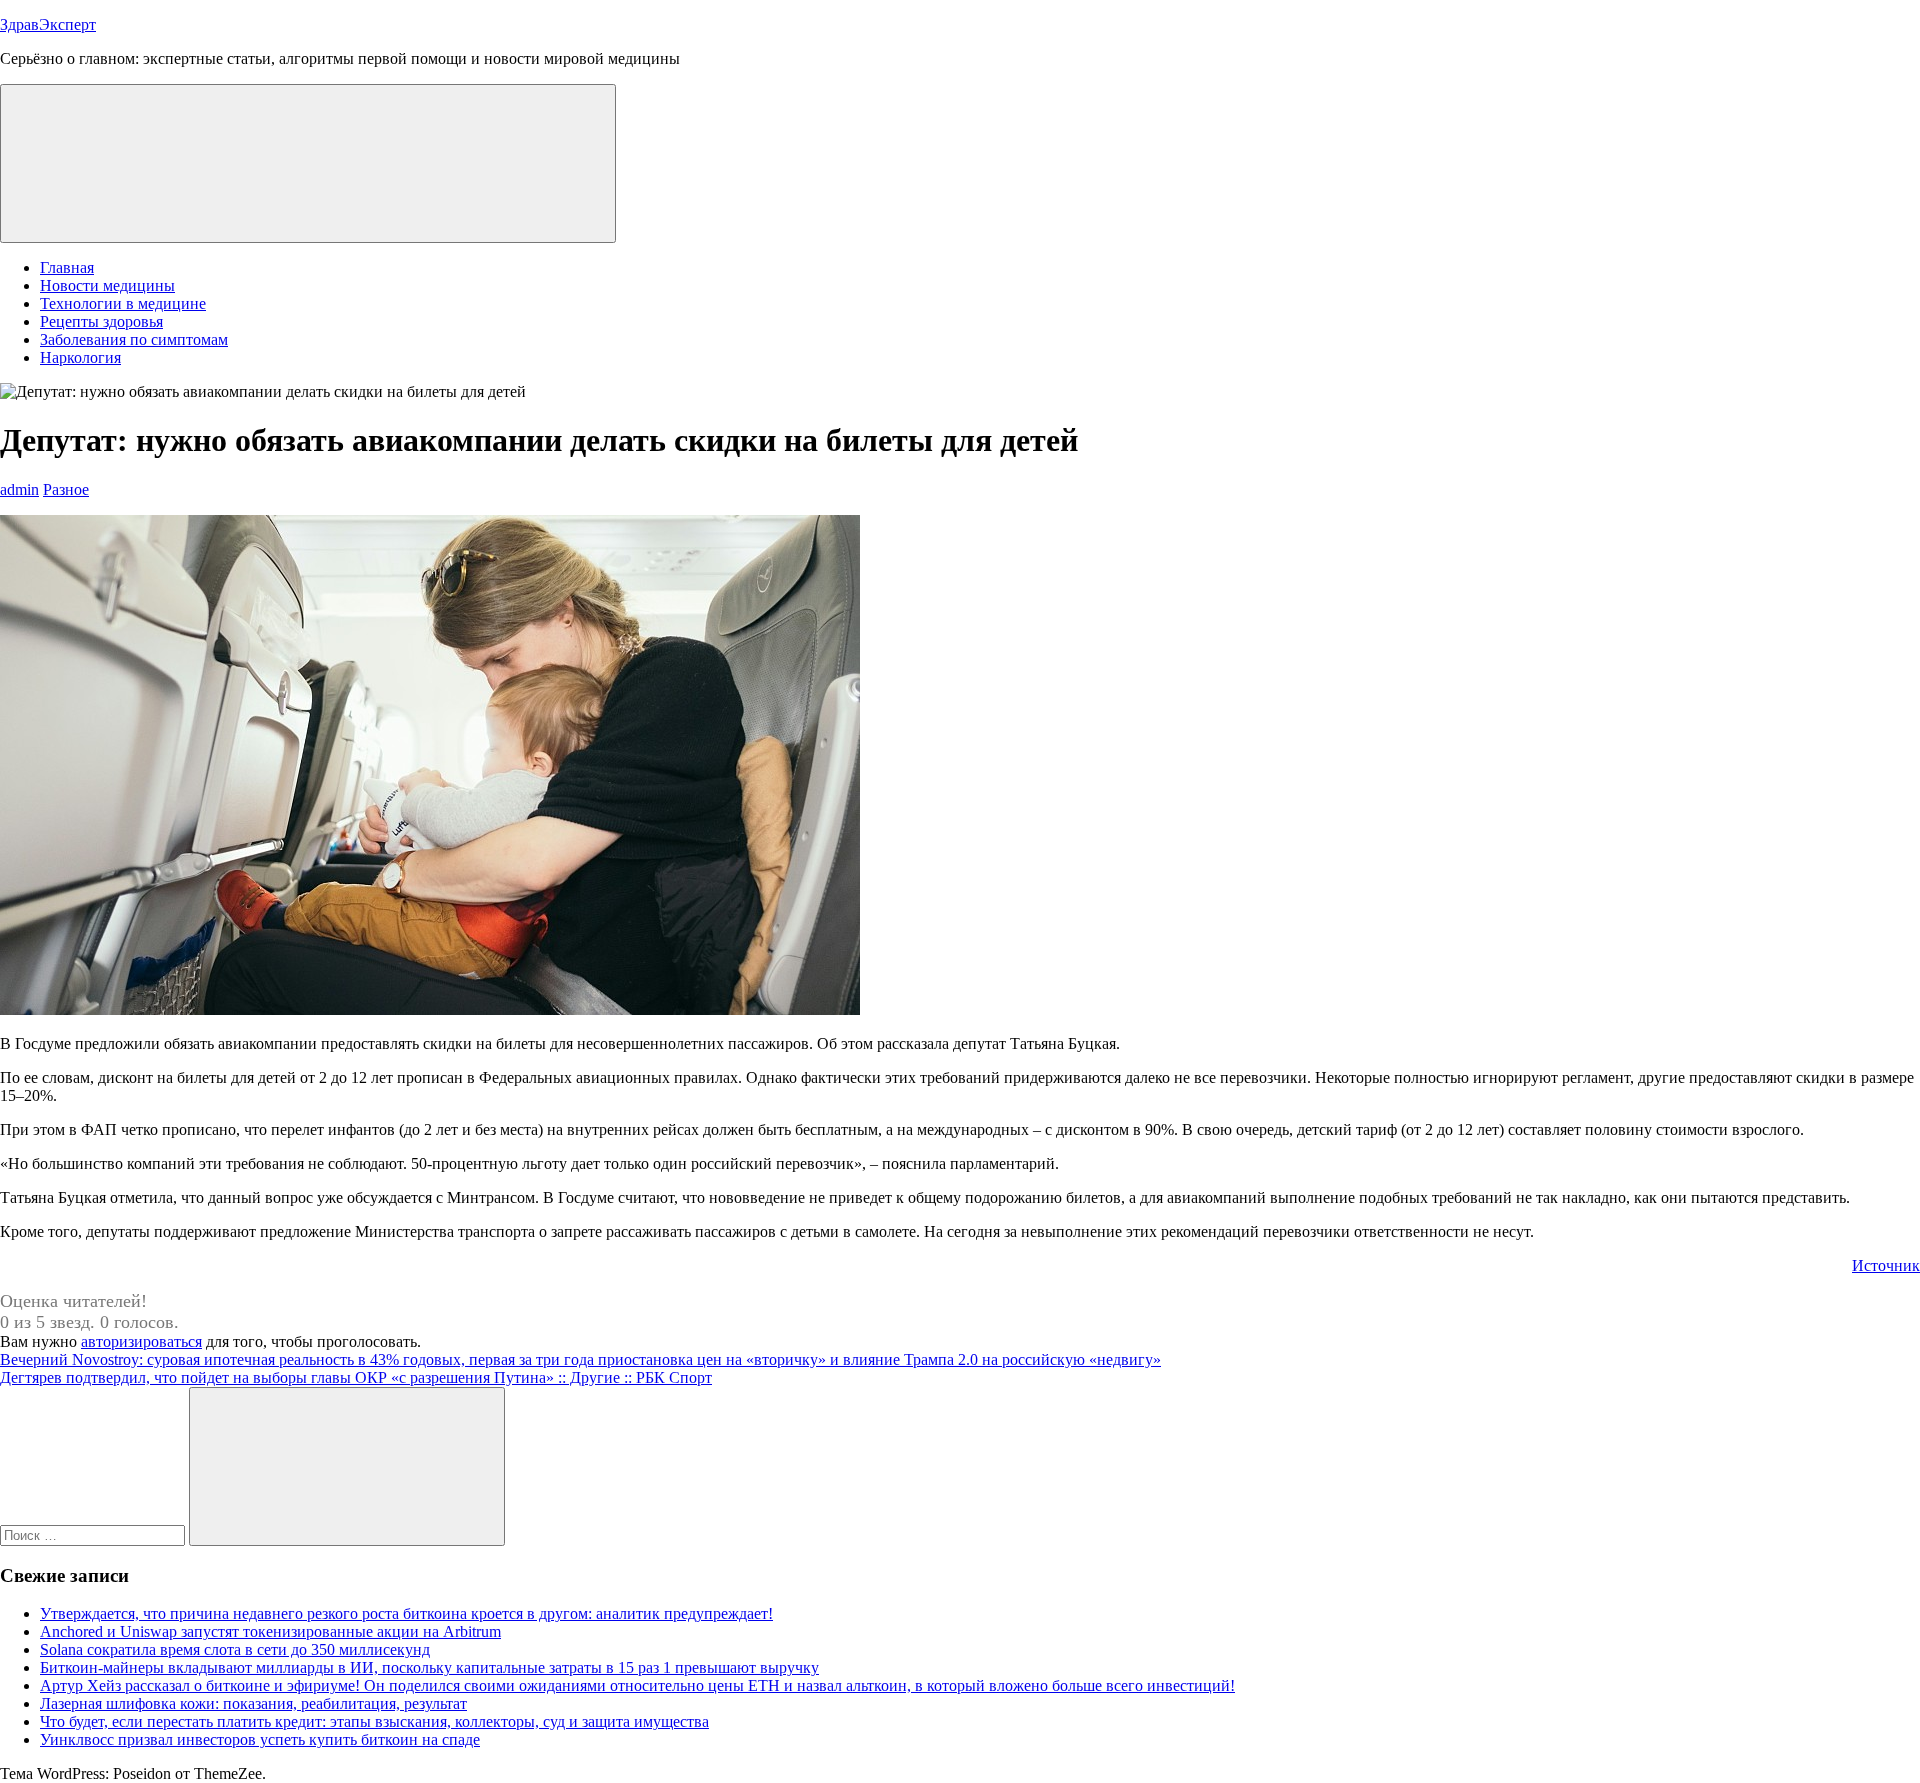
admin (19, 489)
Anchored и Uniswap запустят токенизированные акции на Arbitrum (270, 1631)
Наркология (80, 357)
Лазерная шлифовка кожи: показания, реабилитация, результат (253, 1703)
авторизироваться (141, 1341)
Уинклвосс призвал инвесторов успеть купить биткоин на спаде (260, 1739)
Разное (66, 489)
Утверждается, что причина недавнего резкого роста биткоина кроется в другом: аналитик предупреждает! (406, 1613)
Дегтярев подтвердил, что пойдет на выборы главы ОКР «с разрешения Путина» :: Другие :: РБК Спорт (356, 1377)
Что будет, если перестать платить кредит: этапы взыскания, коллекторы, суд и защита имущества (374, 1721)
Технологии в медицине (123, 303)
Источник (1886, 1265)
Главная (67, 267)
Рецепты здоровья (101, 321)
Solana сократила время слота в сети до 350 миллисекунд (235, 1649)
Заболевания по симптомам (134, 339)
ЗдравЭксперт (48, 24)
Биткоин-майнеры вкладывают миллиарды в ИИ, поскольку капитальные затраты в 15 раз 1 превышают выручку (429, 1667)
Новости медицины (107, 285)
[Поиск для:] (94, 1534)
